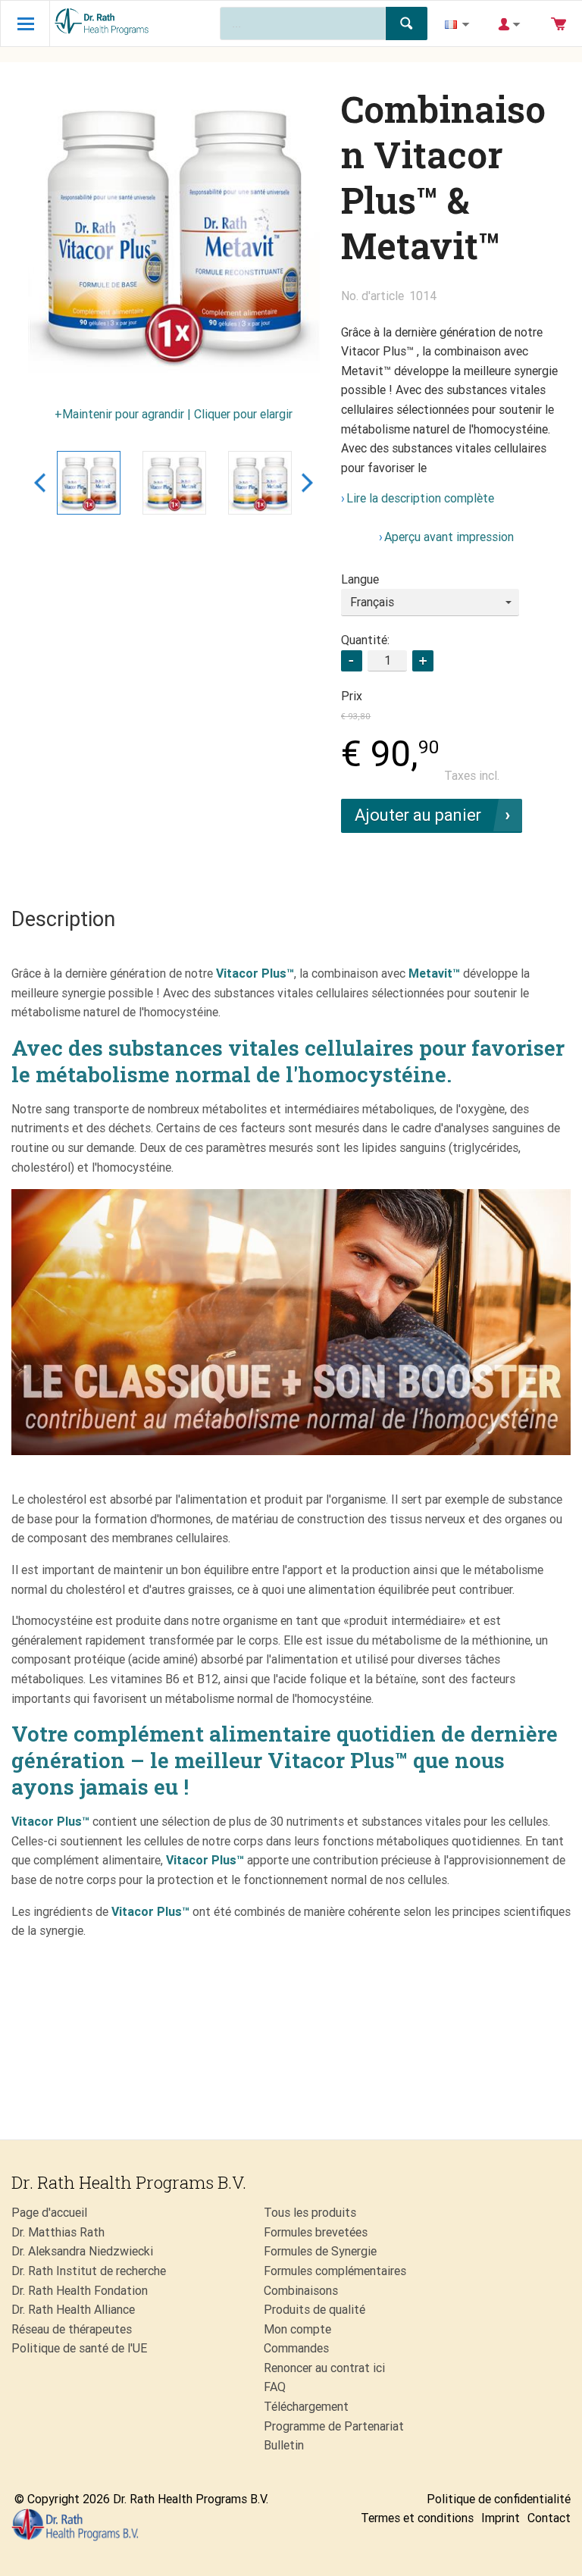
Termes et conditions (417, 2518)
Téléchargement (306, 2407)
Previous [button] (40, 482)
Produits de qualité (314, 2310)
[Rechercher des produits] (407, 23)
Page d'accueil (49, 2213)
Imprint (501, 2518)
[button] (423, 661)
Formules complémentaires (335, 2271)
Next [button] (307, 482)
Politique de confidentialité (499, 2499)
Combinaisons (301, 2291)
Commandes (296, 2348)
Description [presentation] (63, 919)
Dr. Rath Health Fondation (80, 2291)
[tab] (63, 920)
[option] (174, 232)
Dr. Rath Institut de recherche (89, 2271)
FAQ (275, 2387)
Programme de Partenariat (334, 2426)
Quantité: (365, 640)
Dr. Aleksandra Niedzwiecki (82, 2251)
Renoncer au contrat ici (324, 2368)
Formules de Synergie (320, 2251)
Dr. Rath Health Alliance (73, 2310)
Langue (360, 579)
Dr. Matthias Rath (58, 2232)
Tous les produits (310, 2213)
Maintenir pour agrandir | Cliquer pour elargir (177, 414)
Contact (549, 2518)
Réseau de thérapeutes (72, 2329)
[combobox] (430, 603)
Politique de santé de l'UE (79, 2348)
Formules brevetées (316, 2232)
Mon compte (297, 2329)
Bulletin (284, 2445)
